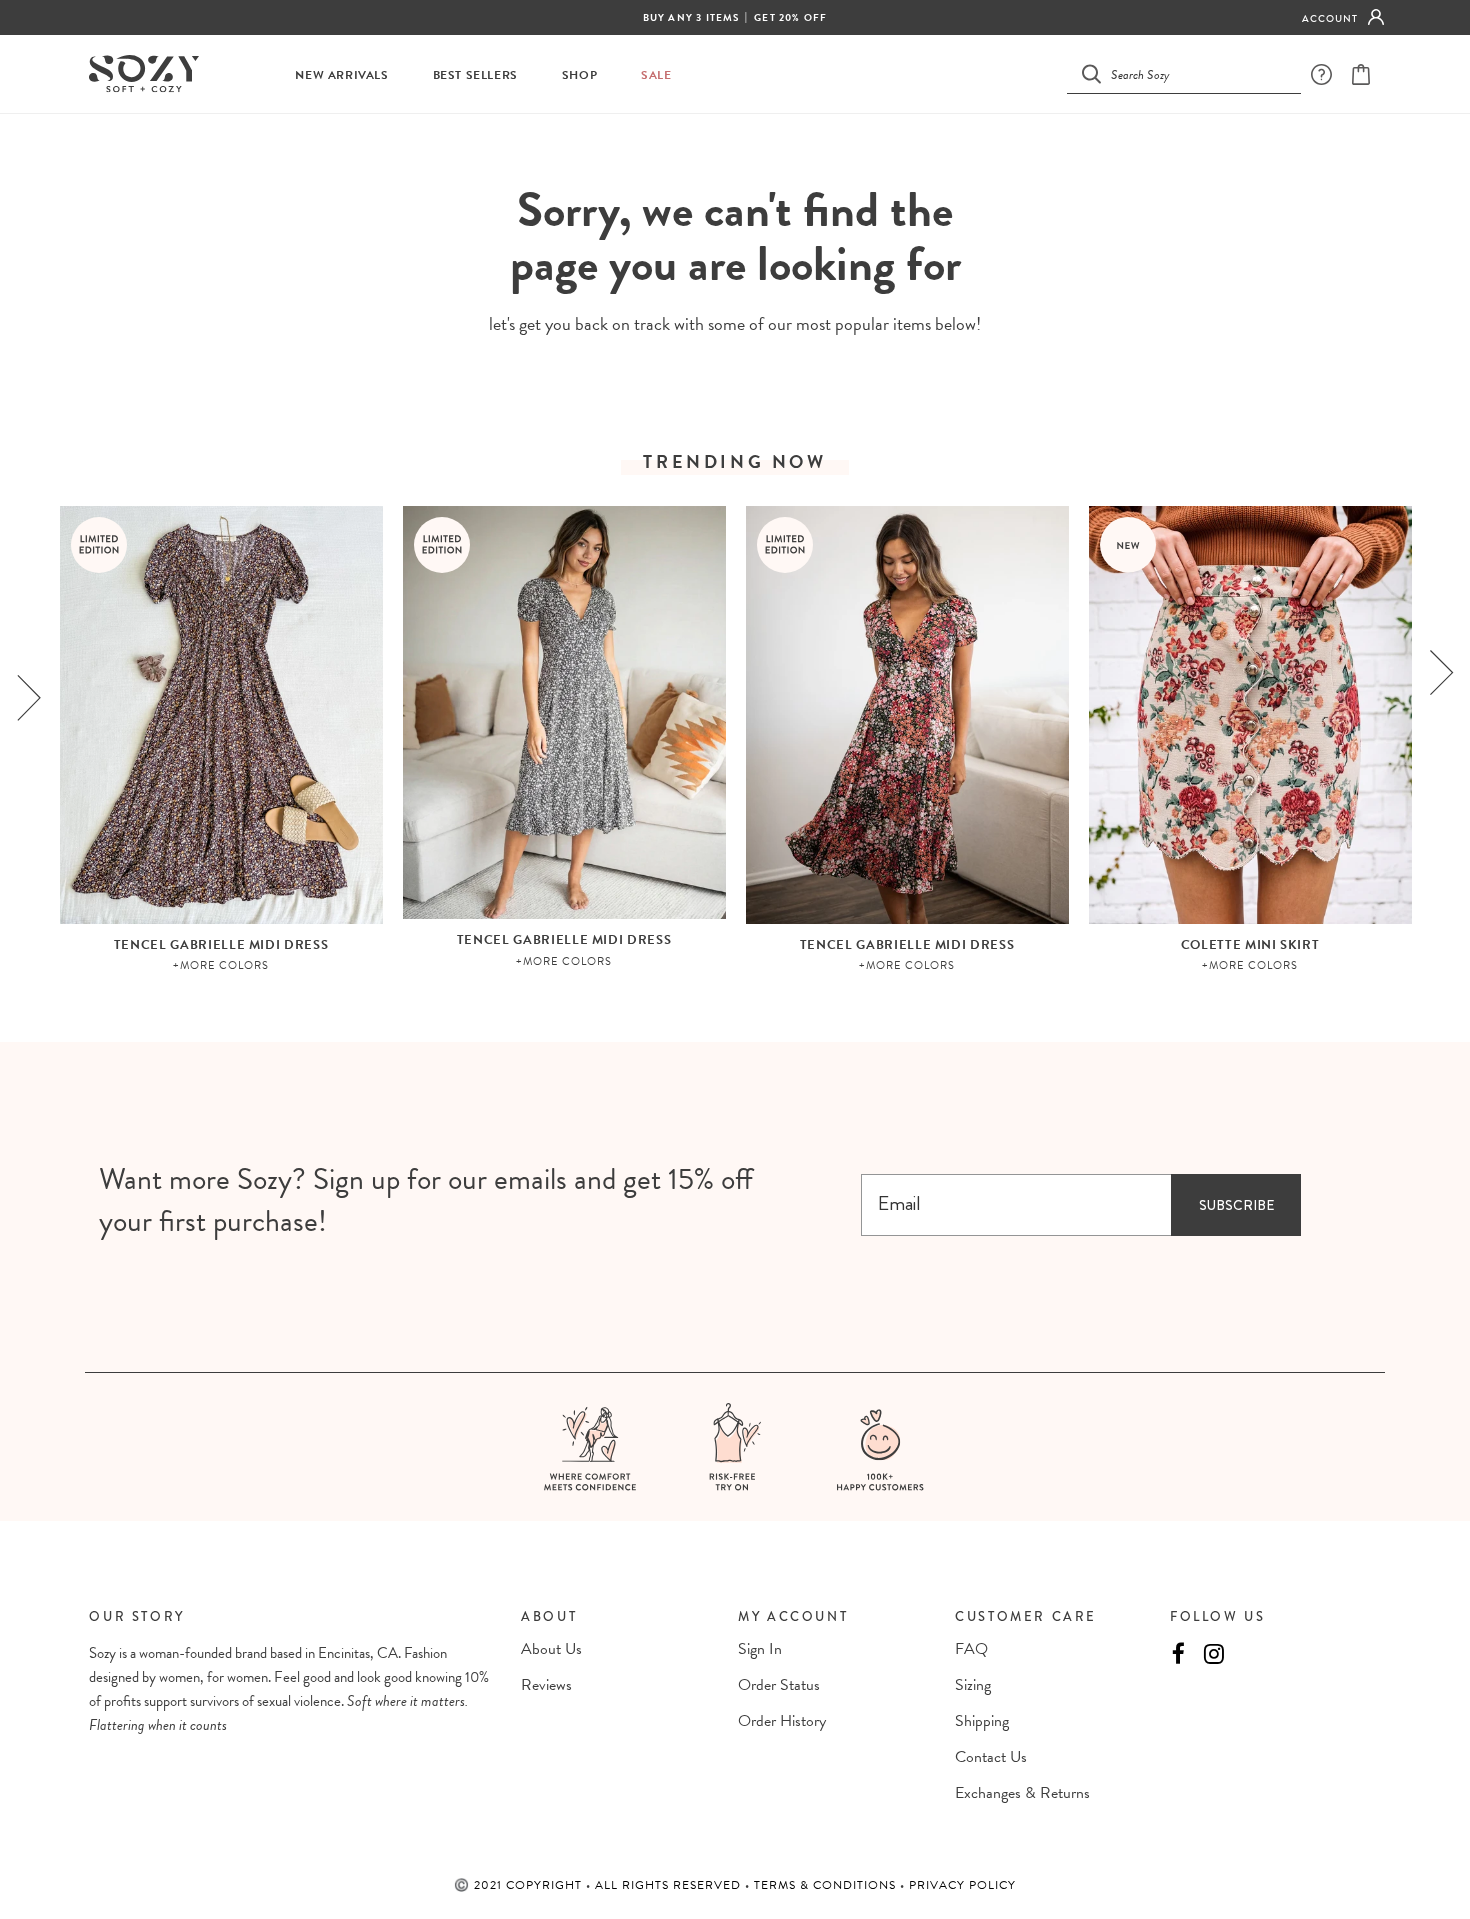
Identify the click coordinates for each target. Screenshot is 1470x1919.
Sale (656, 75)
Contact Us (991, 1757)
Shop (579, 75)
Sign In (760, 1649)
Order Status (779, 1685)
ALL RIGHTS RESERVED (670, 1885)
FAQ (971, 1649)
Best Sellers (475, 75)
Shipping (982, 1721)
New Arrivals (341, 75)
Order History (782, 1721)
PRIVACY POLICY (962, 1885)
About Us (551, 1649)
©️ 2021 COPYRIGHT (520, 1885)
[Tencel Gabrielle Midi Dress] (221, 715)
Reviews (546, 1685)
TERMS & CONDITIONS (827, 1885)
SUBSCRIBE (1236, 1205)
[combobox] (1196, 73)
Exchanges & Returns (1022, 1793)
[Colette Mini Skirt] (1250, 715)
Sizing (973, 1685)
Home (685, 150)
